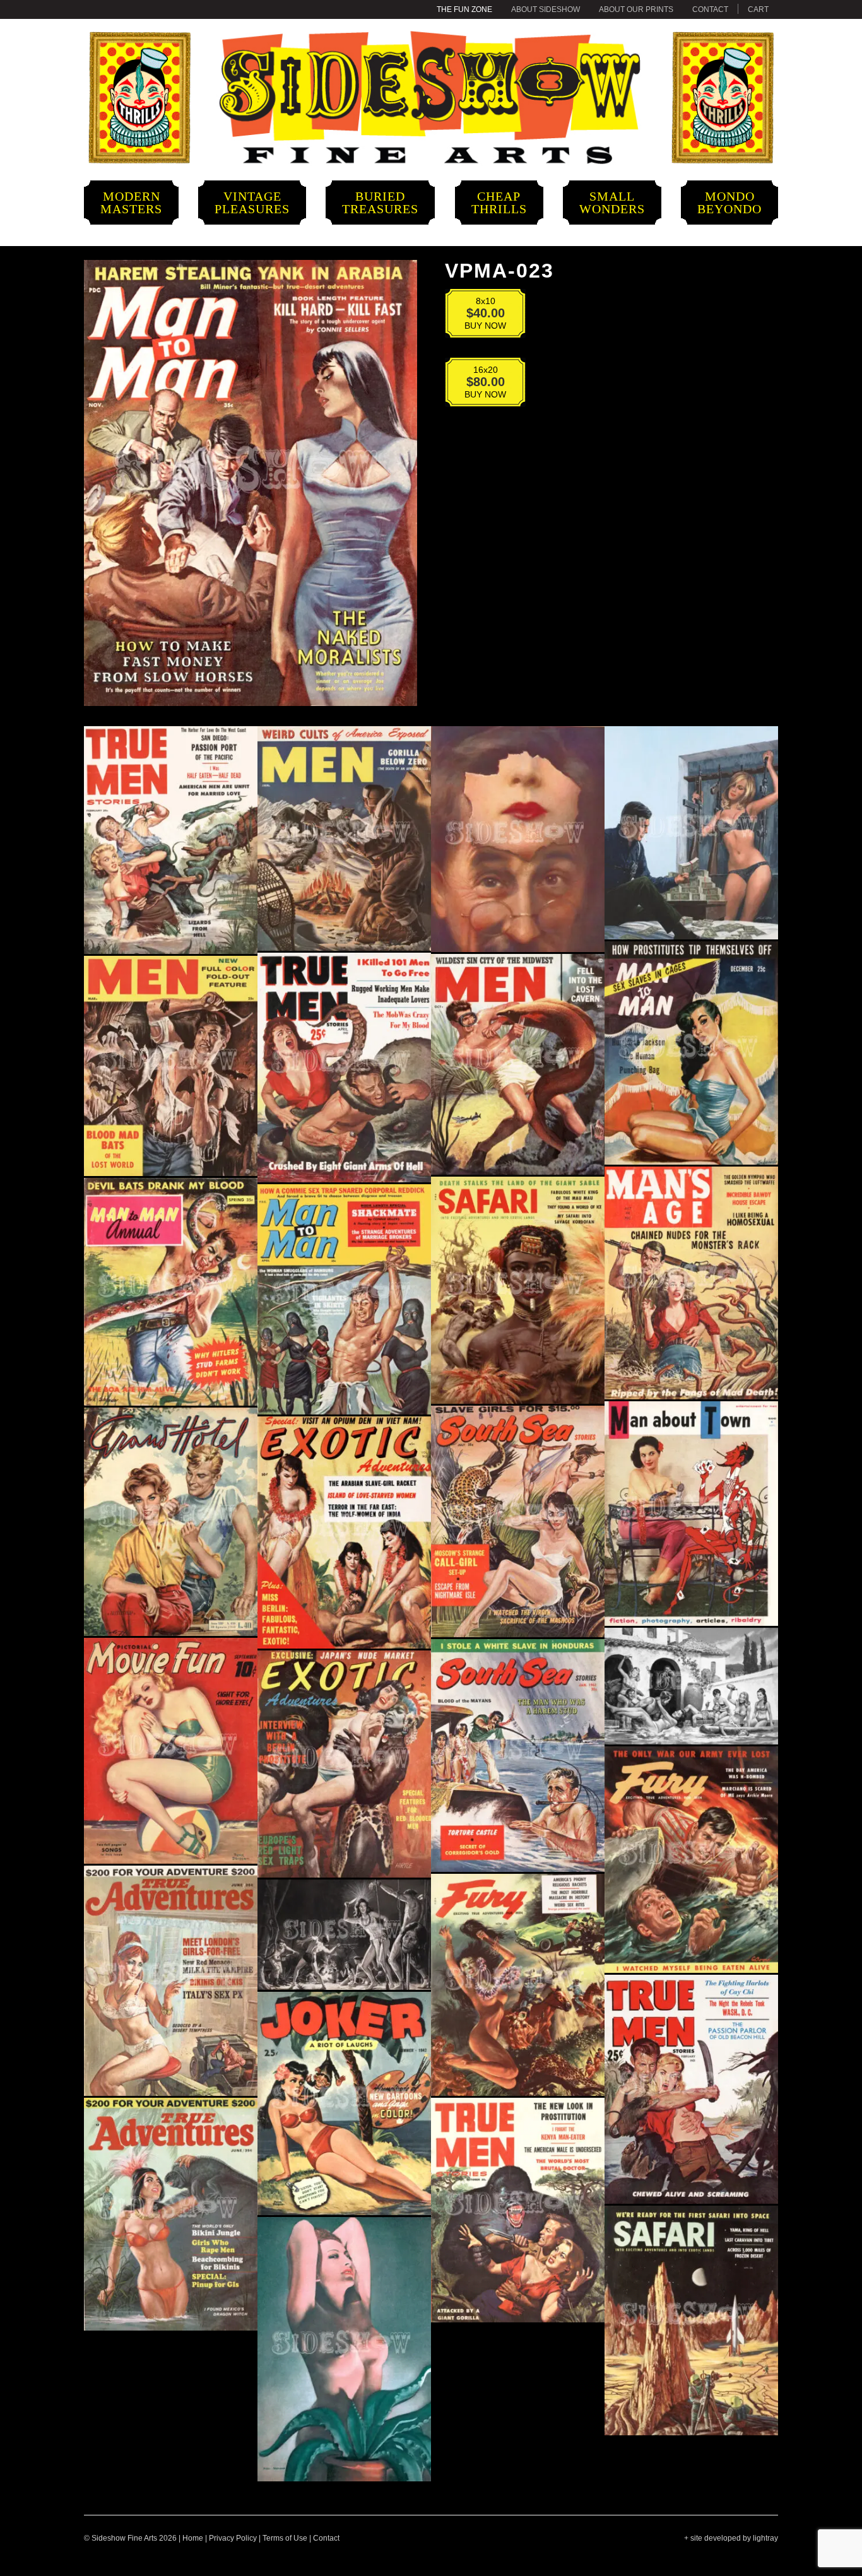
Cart (758, 9)
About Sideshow (546, 9)
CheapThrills (499, 203)
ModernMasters (131, 203)
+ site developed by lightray (731, 2538)
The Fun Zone (464, 9)
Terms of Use (285, 2538)
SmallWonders (612, 203)
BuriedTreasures (380, 203)
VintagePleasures (252, 203)
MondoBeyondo (729, 203)
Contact (710, 9)
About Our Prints (636, 9)
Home (193, 2538)
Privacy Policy (233, 2538)
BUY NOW (477, 316)
